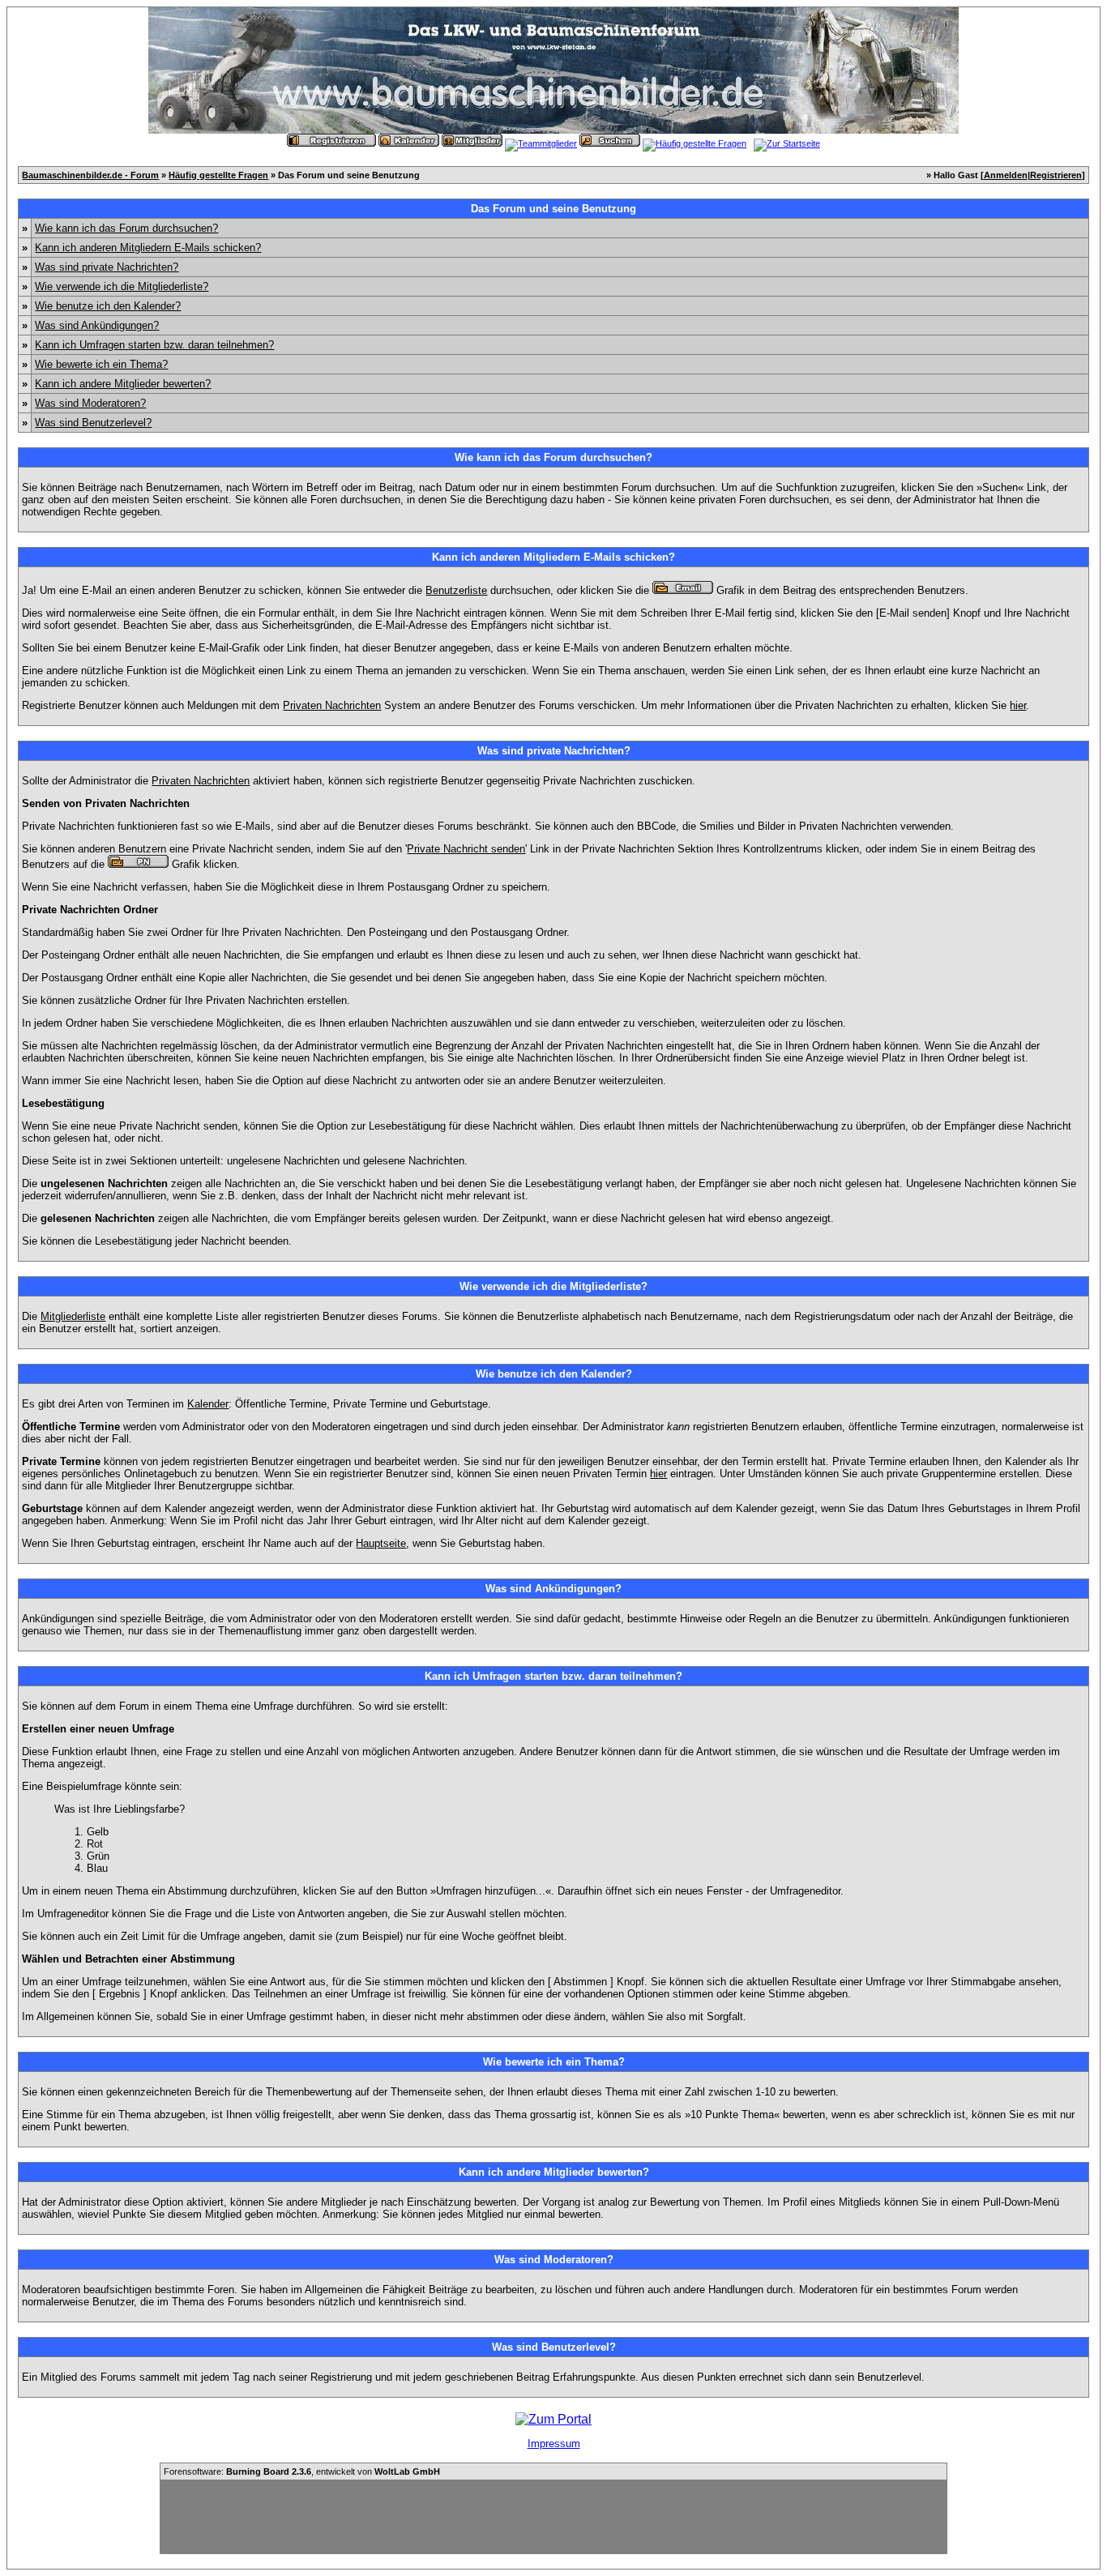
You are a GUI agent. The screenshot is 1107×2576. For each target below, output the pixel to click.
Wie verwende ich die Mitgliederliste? (122, 286)
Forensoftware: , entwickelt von (302, 2471)
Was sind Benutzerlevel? (93, 423)
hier (1018, 705)
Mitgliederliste (73, 1316)
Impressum (554, 2444)
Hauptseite (381, 1543)
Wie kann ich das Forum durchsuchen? (126, 228)
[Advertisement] (553, 2517)
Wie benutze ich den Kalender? (108, 306)
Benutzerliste (456, 590)
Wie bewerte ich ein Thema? (101, 364)
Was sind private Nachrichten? (107, 267)
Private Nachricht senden (466, 849)
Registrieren (1056, 175)
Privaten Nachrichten (332, 705)
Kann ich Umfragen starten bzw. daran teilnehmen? (154, 345)
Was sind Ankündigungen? (97, 325)
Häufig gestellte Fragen (218, 175)
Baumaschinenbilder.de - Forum (90, 175)
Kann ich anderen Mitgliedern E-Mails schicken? (148, 248)
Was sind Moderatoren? (90, 403)
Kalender (208, 1404)
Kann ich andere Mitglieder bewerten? (123, 384)
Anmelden (1006, 175)
